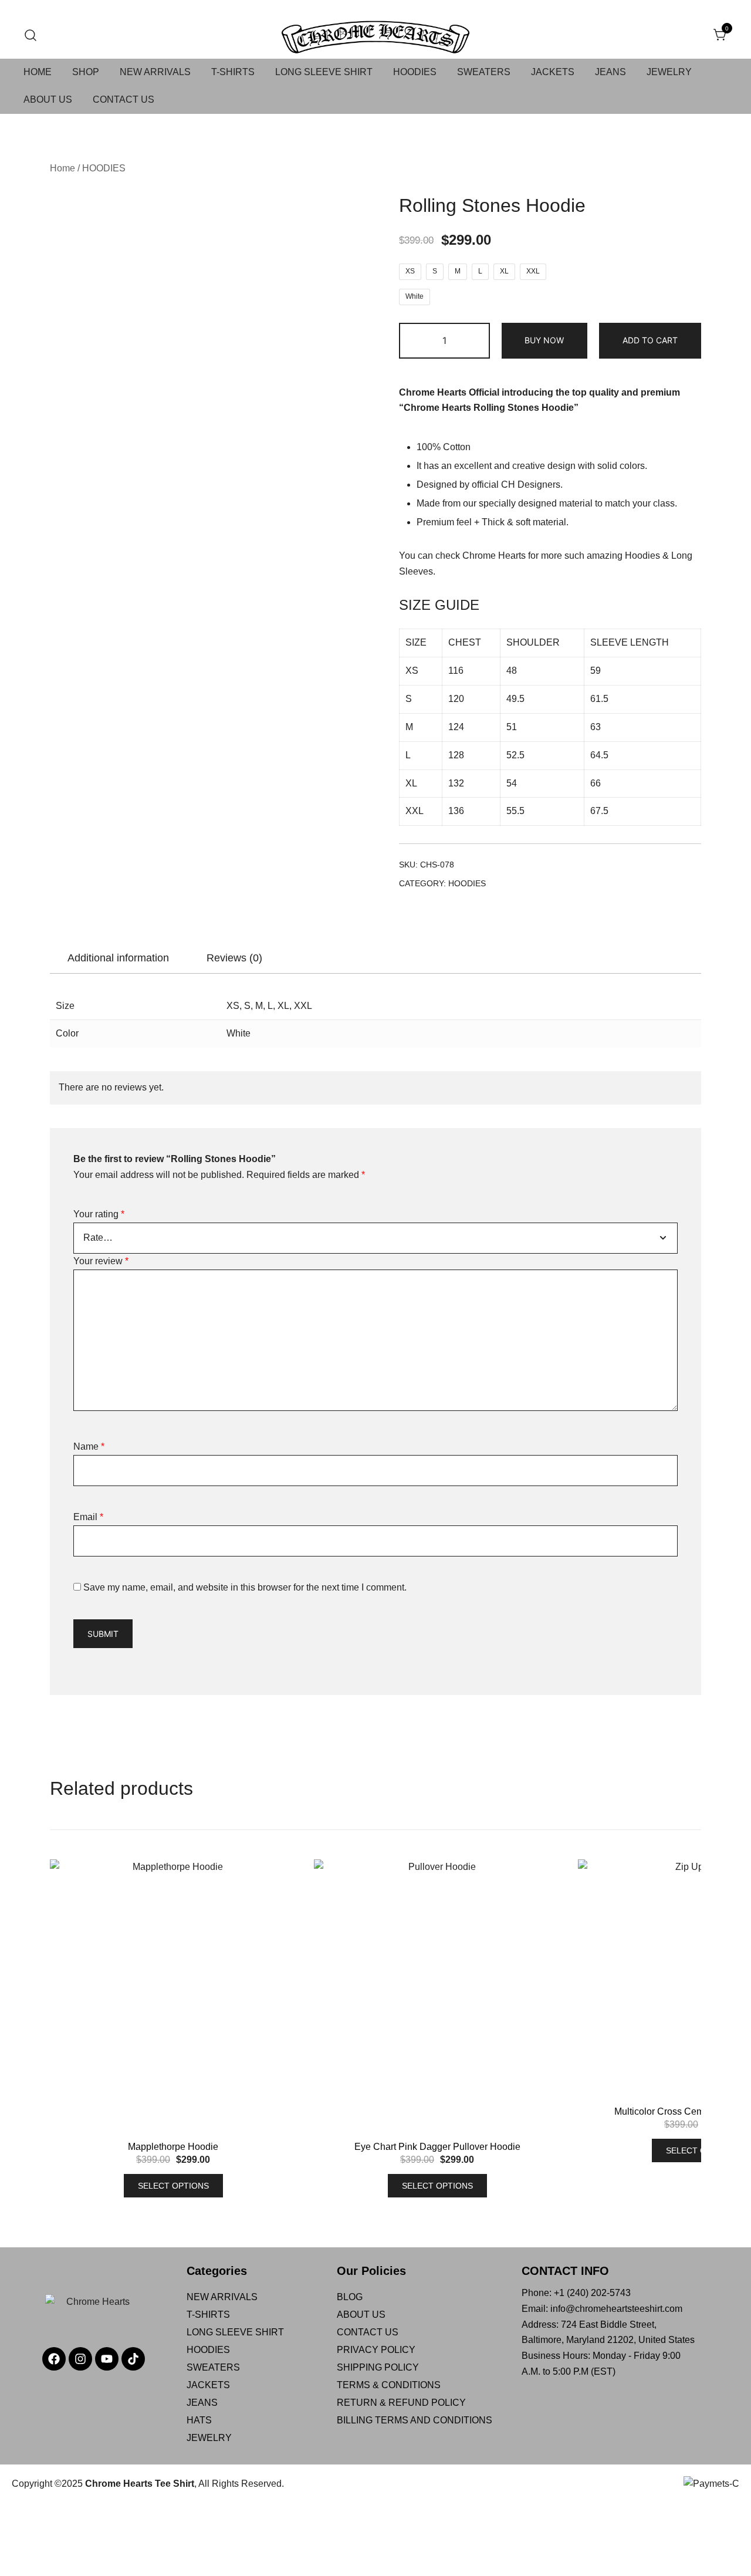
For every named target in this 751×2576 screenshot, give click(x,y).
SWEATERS (484, 72)
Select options (173, 2186)
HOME (38, 72)
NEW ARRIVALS (155, 72)
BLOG (350, 2297)
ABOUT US (48, 99)
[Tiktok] (133, 2359)
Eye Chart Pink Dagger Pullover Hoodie (437, 2147)
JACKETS (553, 72)
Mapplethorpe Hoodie (173, 2147)
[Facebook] (54, 2359)
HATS (199, 2420)
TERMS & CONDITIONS (389, 2385)
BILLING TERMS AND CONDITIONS (415, 2420)
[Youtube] (107, 2359)
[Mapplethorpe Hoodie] (173, 2000)
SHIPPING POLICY (378, 2367)
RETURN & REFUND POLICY (401, 2403)
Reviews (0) (234, 958)
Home (62, 168)
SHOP (86, 72)
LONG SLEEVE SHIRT (324, 72)
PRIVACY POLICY (376, 2350)
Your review (101, 1261)
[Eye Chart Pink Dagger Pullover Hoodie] (437, 2000)
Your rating (99, 1214)
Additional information (118, 958)
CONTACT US (124, 99)
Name (89, 1446)
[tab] (118, 958)
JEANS (610, 72)
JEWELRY (669, 72)
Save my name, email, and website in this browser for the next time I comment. (245, 1587)
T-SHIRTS (233, 72)
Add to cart (650, 340)
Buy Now (544, 340)
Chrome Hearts (494, 556)
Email (88, 1517)
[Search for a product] (31, 36)
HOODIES (415, 72)
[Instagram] (80, 2359)
